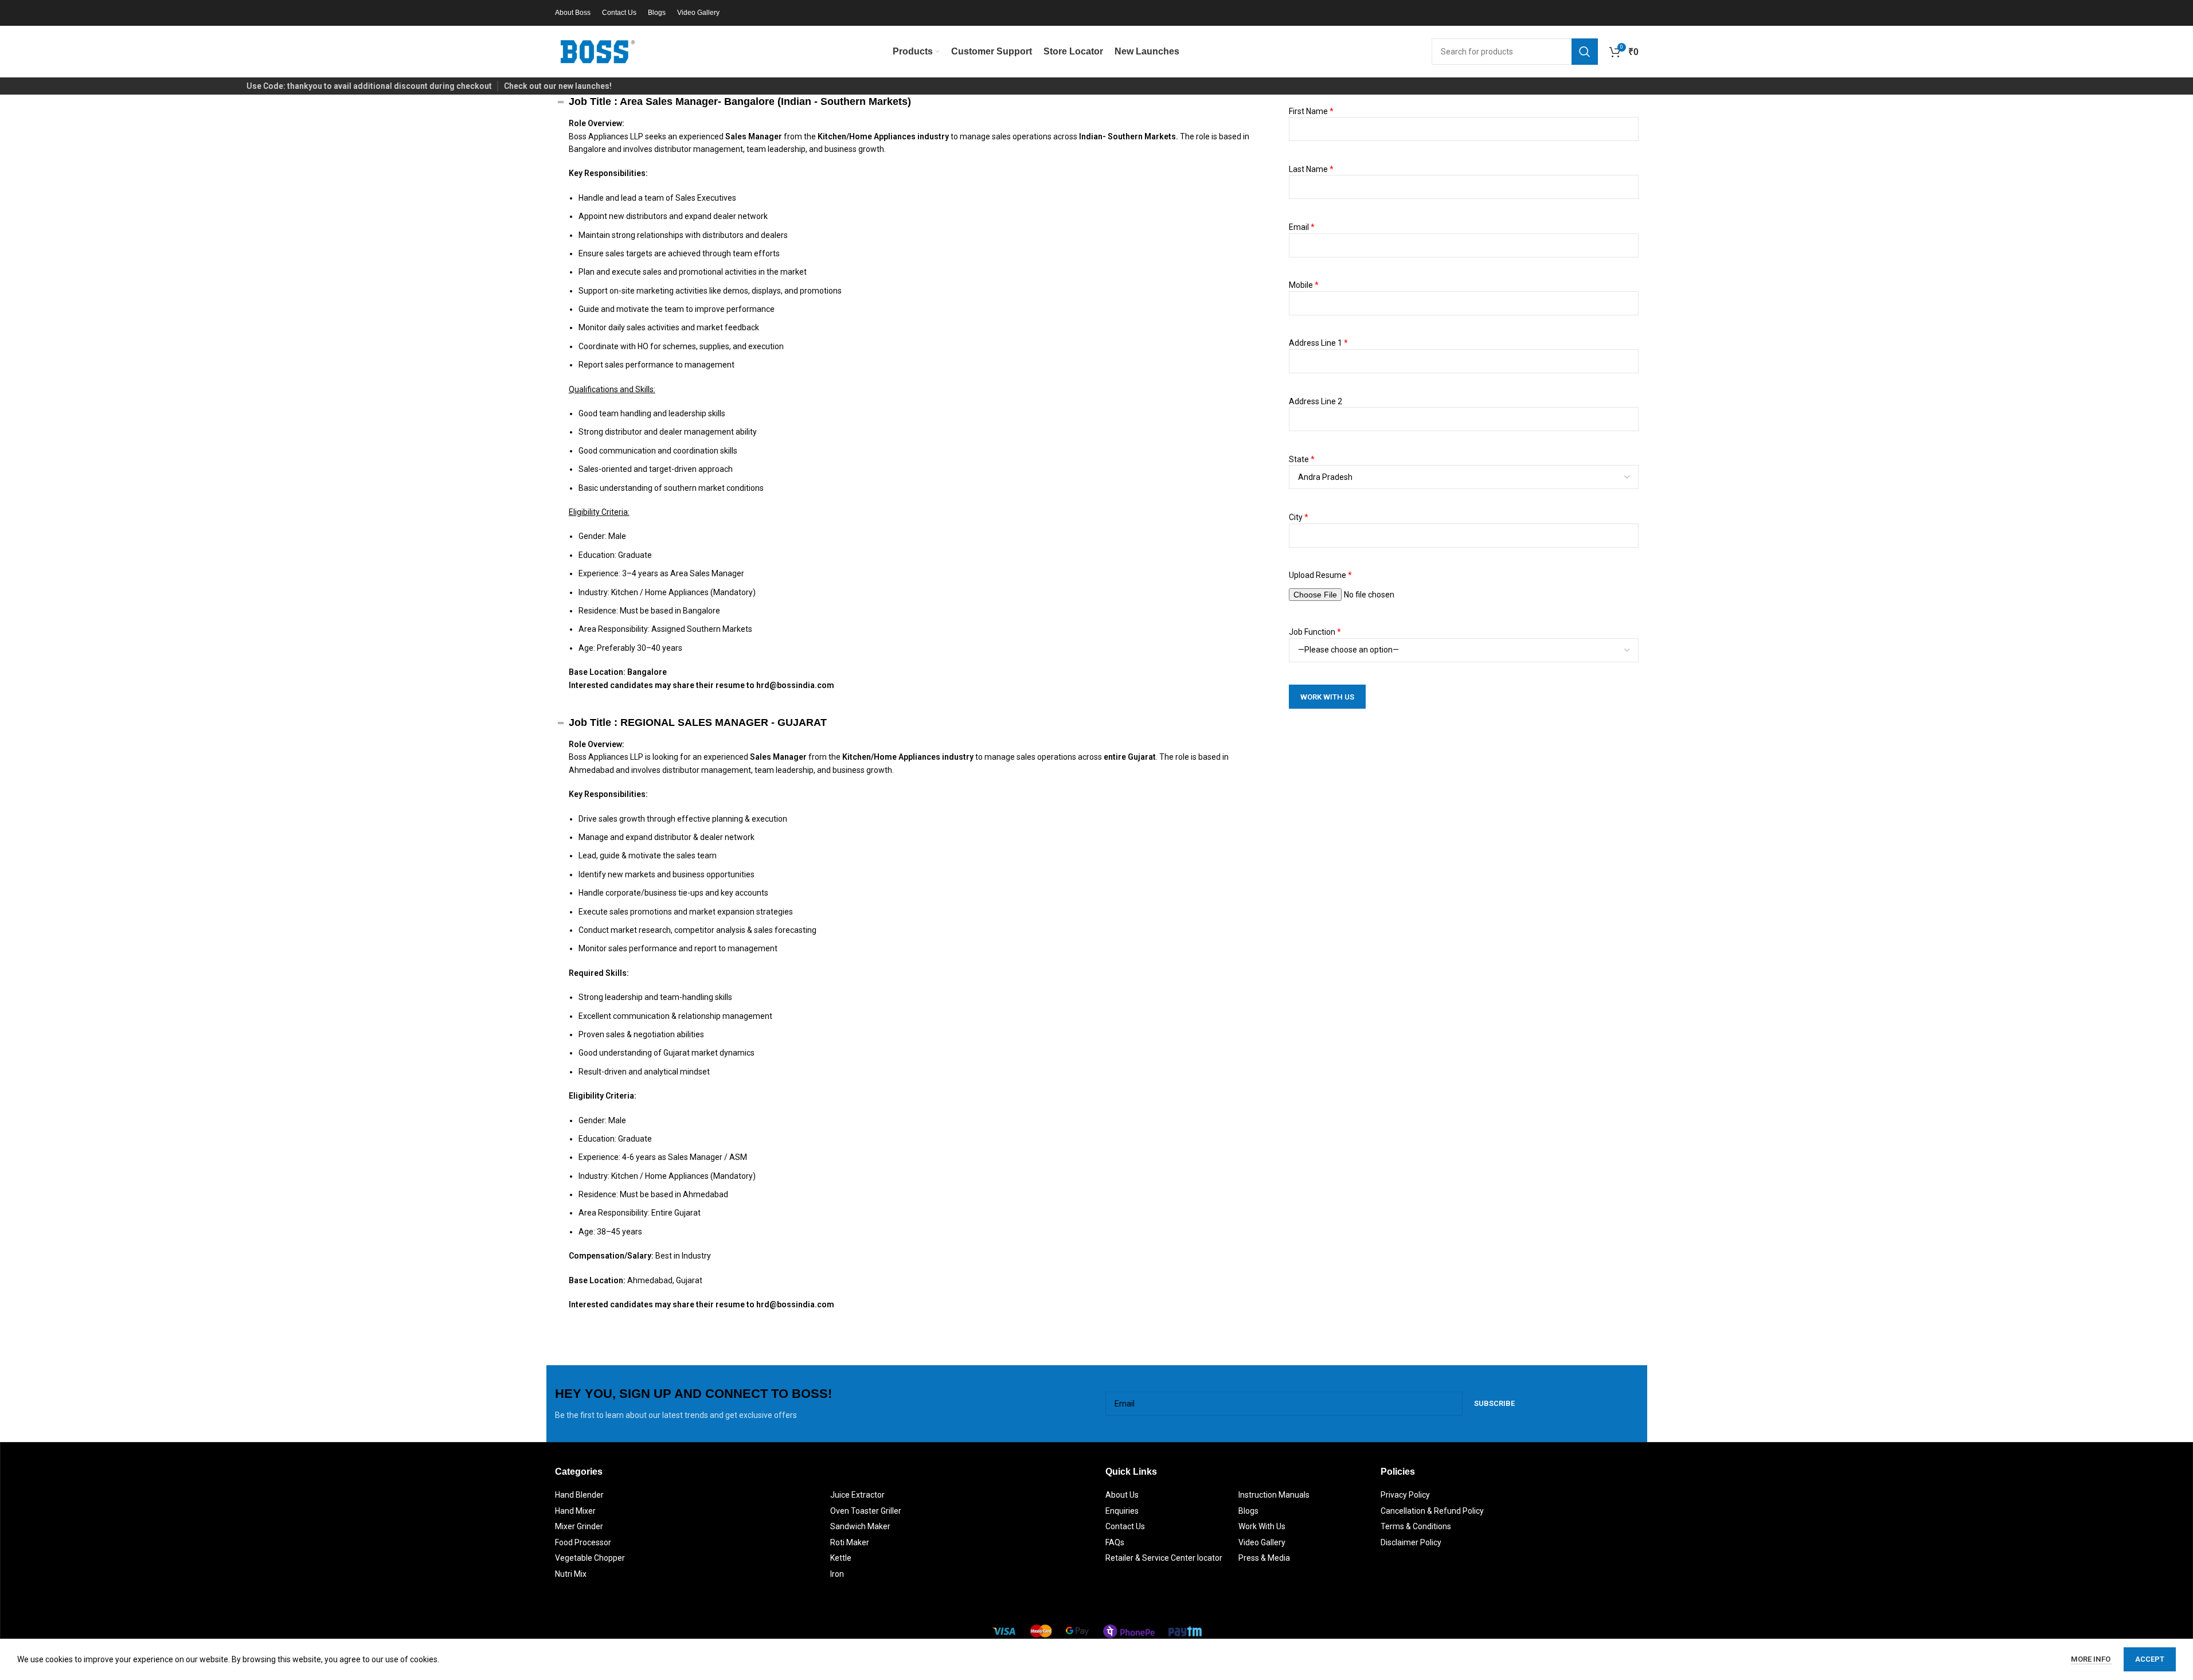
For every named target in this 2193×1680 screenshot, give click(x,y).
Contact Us (1125, 1526)
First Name (1311, 111)
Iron (837, 1574)
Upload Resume (1320, 575)
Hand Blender (579, 1495)
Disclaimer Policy (1411, 1542)
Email (1302, 227)
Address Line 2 (1316, 401)
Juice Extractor (857, 1495)
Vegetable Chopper (590, 1558)
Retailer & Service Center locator (1164, 1558)
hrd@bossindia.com (795, 685)
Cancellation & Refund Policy (1432, 1511)
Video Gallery (1262, 1542)
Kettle (841, 1558)
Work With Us (1262, 1526)
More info (2092, 1659)
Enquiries (1122, 1511)
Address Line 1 (1318, 343)
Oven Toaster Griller (866, 1511)
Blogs (1248, 1511)
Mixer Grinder (579, 1526)
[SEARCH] (1585, 52)
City (1299, 517)
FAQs (1115, 1542)
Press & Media (1264, 1558)
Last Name (1311, 169)
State (1302, 459)
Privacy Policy (1405, 1495)
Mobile (1304, 285)
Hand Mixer (575, 1511)
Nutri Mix (571, 1574)
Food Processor (583, 1542)
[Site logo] (598, 51)
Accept (2150, 1659)
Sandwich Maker (860, 1526)
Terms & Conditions (1416, 1526)
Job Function (1315, 632)
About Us (1122, 1495)
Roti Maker (850, 1542)
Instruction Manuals (1274, 1495)
